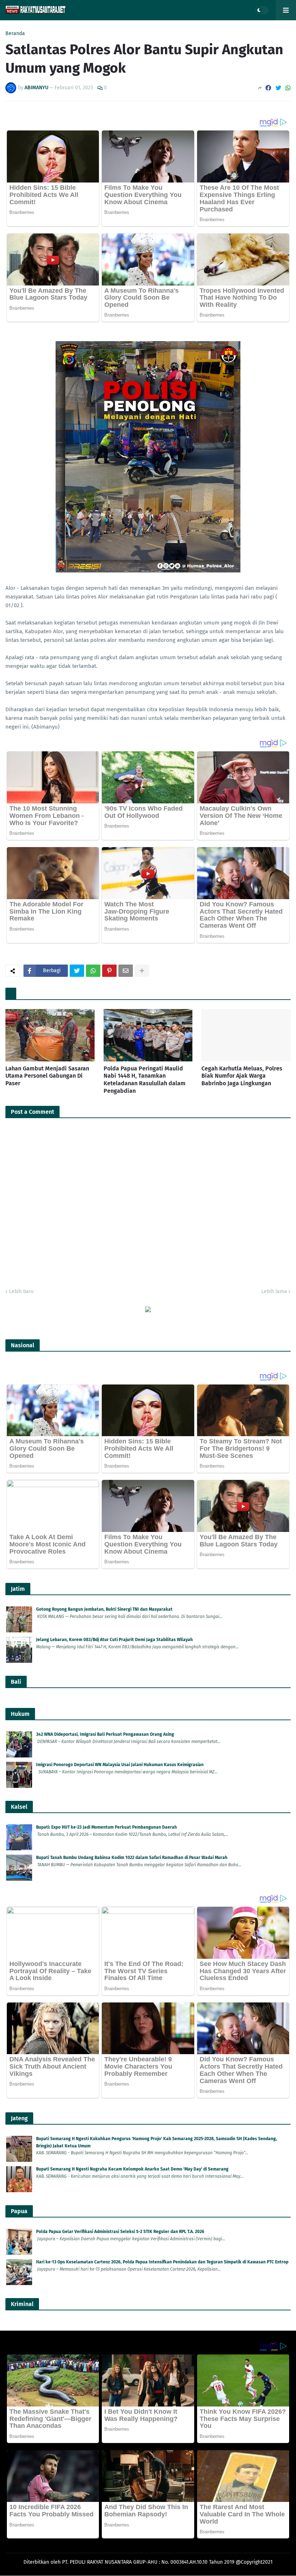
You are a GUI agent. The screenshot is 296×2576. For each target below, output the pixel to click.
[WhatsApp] (288, 88)
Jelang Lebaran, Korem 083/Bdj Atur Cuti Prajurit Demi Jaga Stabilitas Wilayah (114, 1640)
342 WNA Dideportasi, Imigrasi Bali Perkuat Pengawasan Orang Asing (105, 1734)
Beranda (15, 34)
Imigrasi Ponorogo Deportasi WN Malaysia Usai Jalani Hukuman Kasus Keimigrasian (120, 1765)
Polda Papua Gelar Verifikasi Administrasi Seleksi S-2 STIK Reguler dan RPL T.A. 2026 (120, 2232)
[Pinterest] (109, 971)
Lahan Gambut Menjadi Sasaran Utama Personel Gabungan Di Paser (47, 1076)
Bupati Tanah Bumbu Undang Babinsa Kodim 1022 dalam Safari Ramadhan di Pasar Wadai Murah (132, 1858)
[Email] (126, 971)
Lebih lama (274, 1291)
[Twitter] (278, 88)
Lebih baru (21, 1291)
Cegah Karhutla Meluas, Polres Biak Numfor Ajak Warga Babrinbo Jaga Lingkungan (242, 1076)
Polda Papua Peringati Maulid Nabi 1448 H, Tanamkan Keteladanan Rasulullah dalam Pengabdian (145, 1080)
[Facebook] (268, 88)
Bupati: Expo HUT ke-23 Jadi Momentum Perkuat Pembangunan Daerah (106, 1827)
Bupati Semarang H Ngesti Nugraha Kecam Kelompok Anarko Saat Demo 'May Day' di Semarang (132, 2169)
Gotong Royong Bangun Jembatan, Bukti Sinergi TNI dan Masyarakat (104, 1609)
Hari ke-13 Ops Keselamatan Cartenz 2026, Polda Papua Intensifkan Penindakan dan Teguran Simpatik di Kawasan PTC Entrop (162, 2262)
